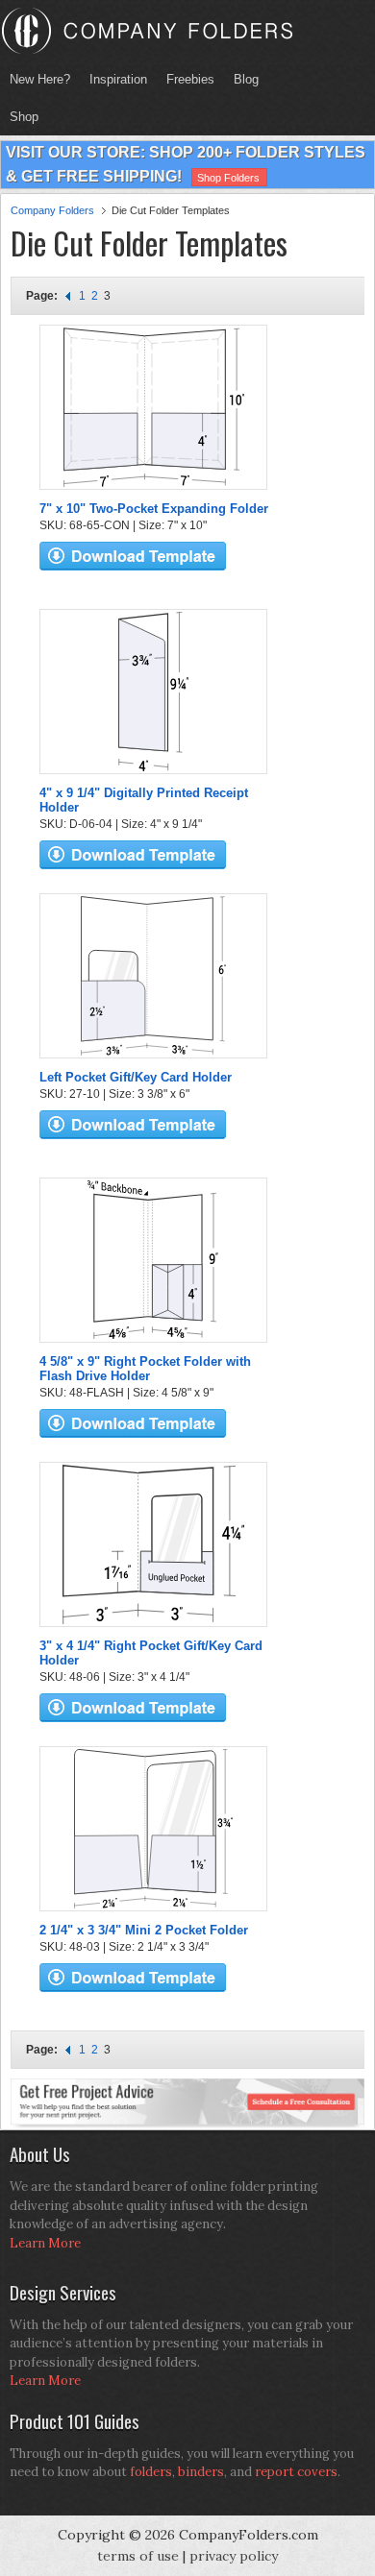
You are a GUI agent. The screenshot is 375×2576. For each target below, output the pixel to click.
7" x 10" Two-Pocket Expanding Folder (154, 509)
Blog (246, 79)
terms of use (138, 2556)
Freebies (186, 79)
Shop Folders (228, 178)
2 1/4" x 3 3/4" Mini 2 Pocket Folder (144, 1930)
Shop (19, 117)
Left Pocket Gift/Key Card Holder (136, 1077)
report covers (296, 2472)
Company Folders (52, 210)
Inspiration (118, 79)
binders (201, 2472)
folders (151, 2472)
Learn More (45, 2243)
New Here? (40, 79)
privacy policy (234, 2556)
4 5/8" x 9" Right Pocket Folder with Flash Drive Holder (145, 1369)
